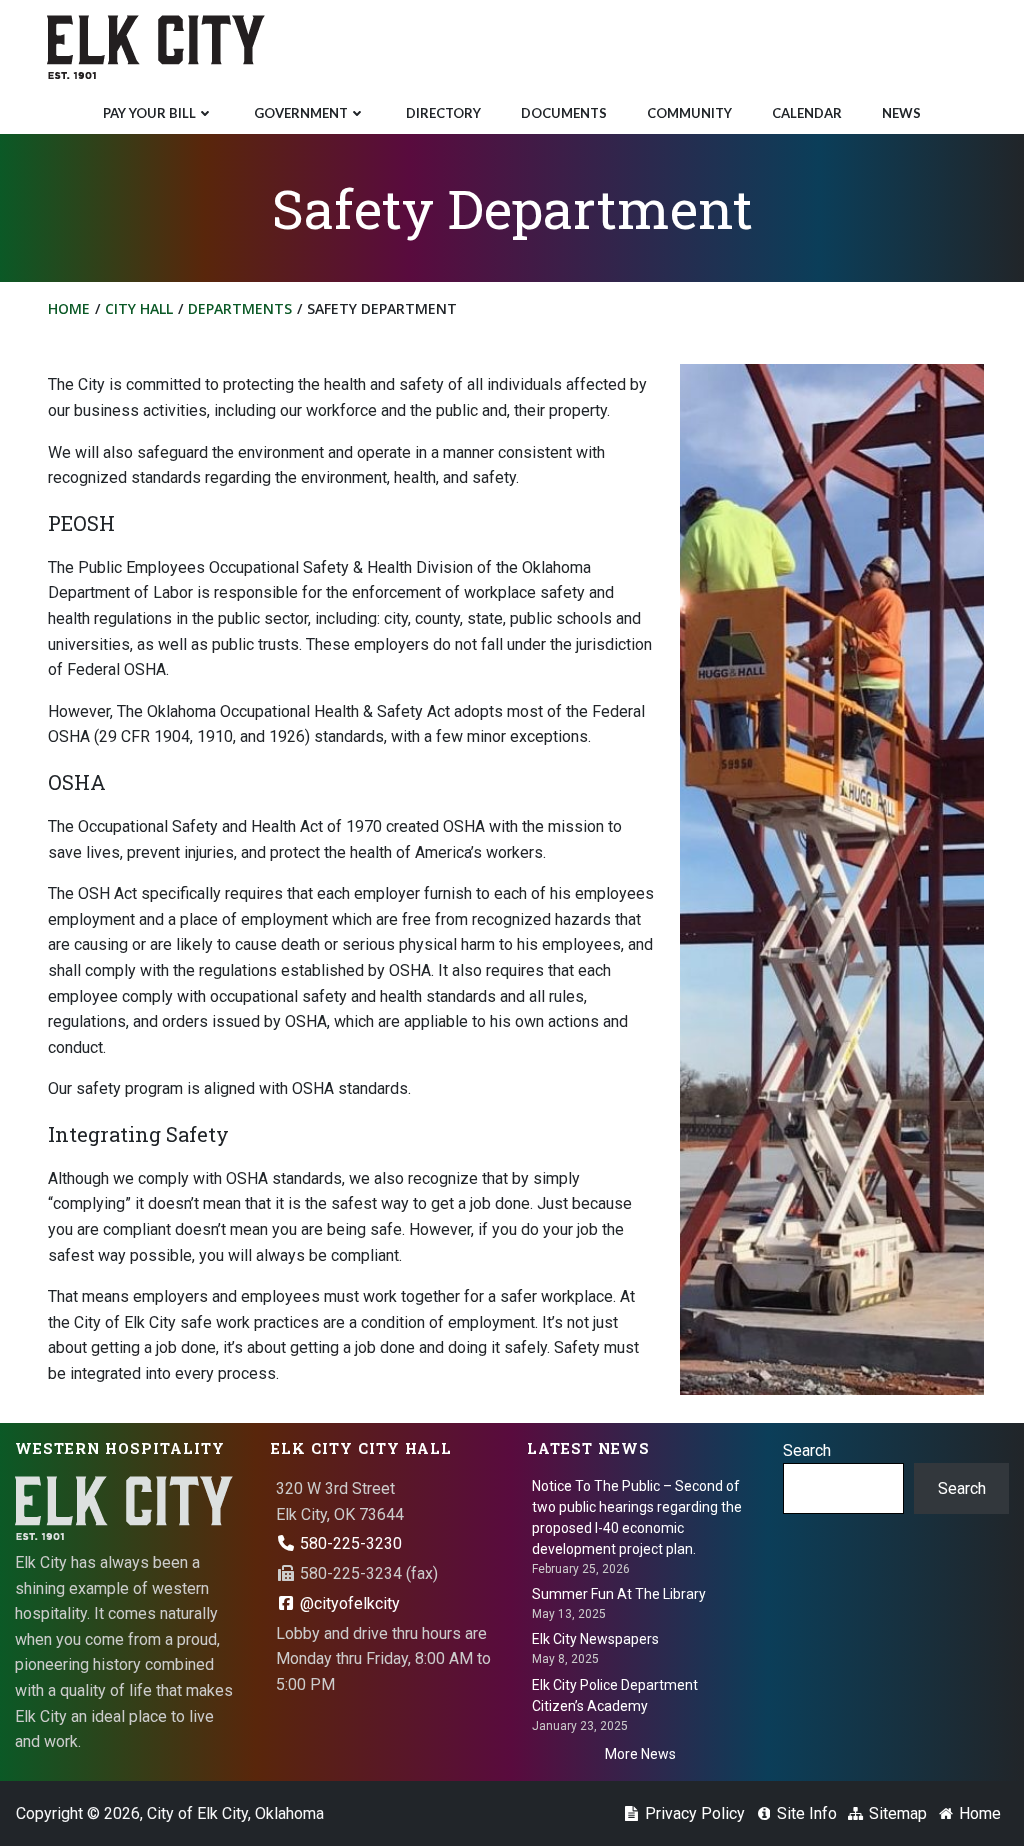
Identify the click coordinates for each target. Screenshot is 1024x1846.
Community (689, 113)
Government (301, 113)
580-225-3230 (349, 1543)
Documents (564, 113)
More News (640, 1754)
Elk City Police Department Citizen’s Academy (615, 1695)
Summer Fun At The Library (619, 1594)
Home (69, 308)
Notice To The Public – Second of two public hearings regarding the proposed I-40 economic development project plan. (637, 1517)
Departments (240, 308)
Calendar (807, 113)
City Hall (139, 308)
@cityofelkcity (348, 1603)
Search (807, 1450)
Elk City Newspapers (595, 1639)
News (901, 113)
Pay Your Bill (149, 113)
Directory (443, 113)
